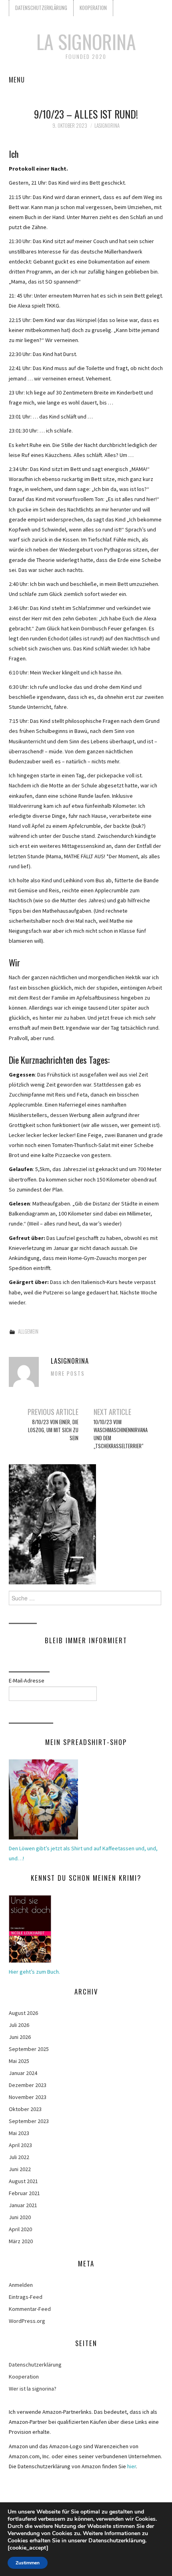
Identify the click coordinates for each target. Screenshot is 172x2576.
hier (132, 2466)
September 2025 (29, 2049)
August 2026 (23, 2013)
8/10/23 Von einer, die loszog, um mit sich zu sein (53, 1430)
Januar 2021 (23, 2205)
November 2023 (28, 2097)
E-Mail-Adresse (27, 1680)
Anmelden (21, 2285)
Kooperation (93, 8)
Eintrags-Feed (26, 2297)
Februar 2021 (24, 2193)
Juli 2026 (19, 2025)
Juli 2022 (19, 2157)
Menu (17, 79)
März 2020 (21, 2241)
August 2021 (23, 2181)
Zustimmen (28, 2563)
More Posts (68, 1374)
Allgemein (28, 1331)
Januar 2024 (23, 2073)
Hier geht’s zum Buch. (34, 1972)
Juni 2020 (20, 2217)
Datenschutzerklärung (41, 8)
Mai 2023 (19, 2133)
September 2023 (29, 2121)
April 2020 (20, 2229)
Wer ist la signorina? (33, 2389)
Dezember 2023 (28, 2085)
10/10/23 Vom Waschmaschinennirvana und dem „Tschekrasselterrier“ (121, 1434)
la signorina (86, 41)
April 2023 (20, 2145)
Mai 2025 (19, 2061)
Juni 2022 (20, 2169)
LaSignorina (107, 126)
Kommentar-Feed (30, 2309)
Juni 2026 (20, 2037)
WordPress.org (27, 2321)
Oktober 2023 (25, 2109)
